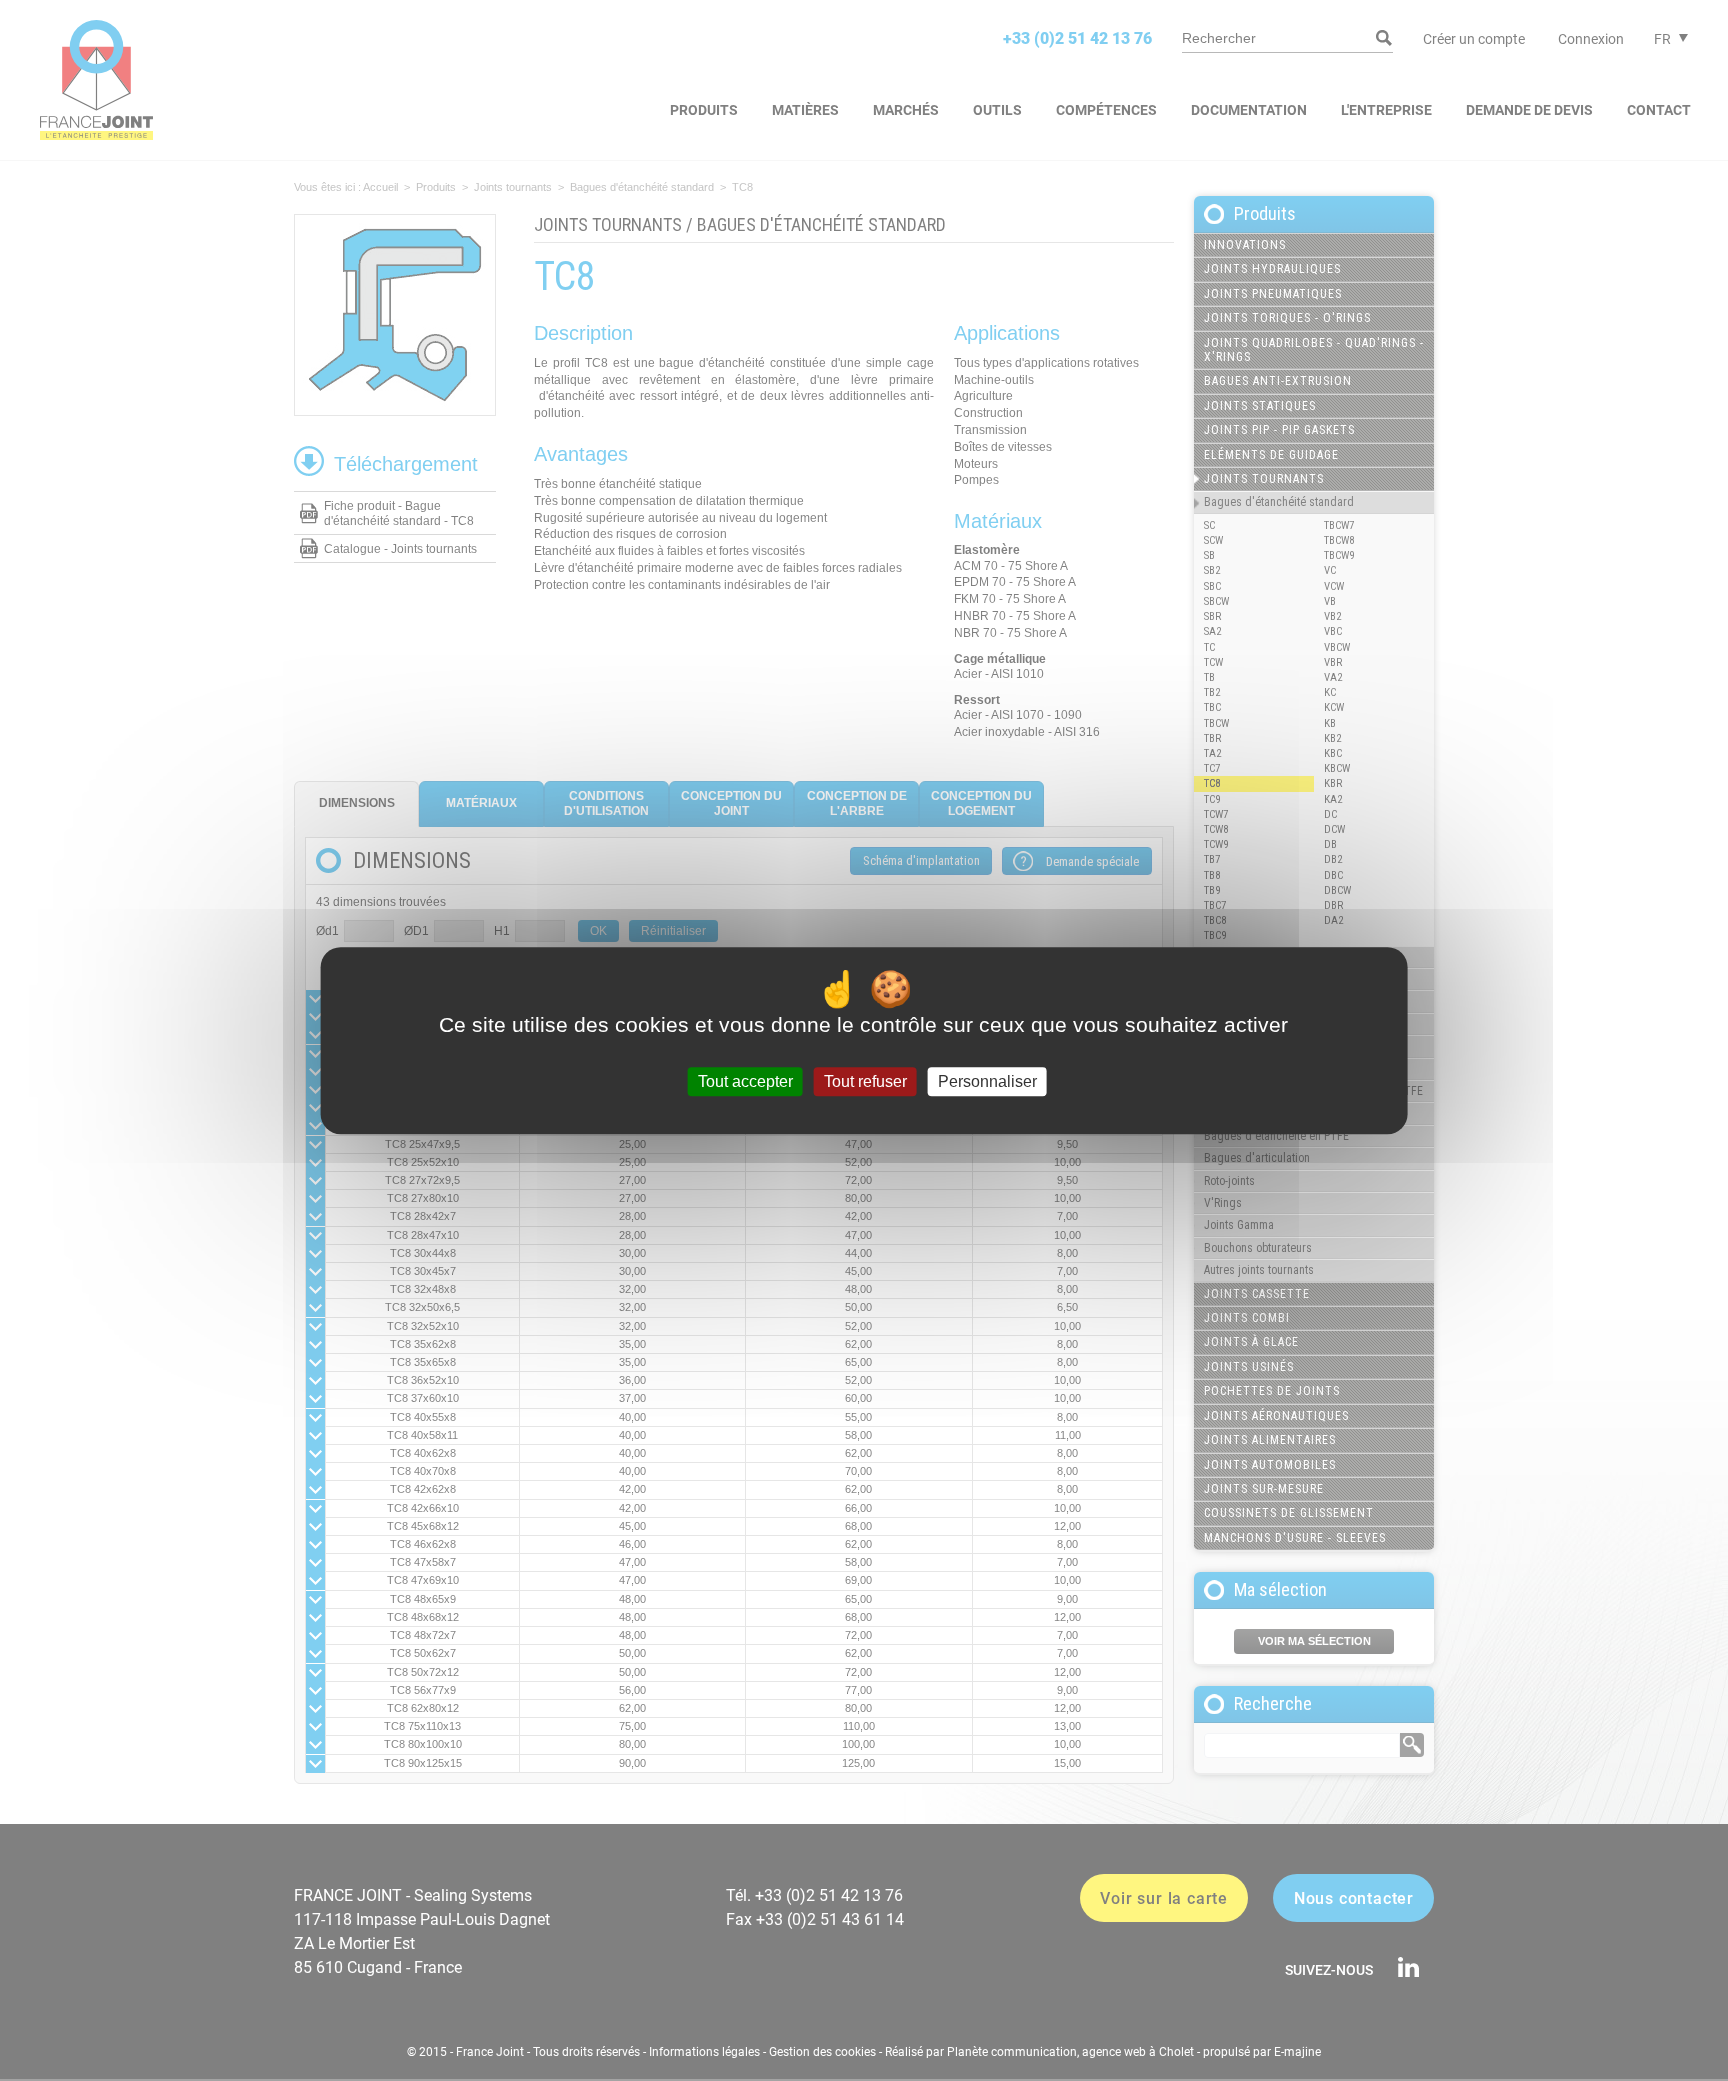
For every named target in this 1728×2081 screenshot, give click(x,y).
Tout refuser (865, 1081)
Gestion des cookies (822, 2052)
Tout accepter (745, 1081)
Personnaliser (987, 1081)
